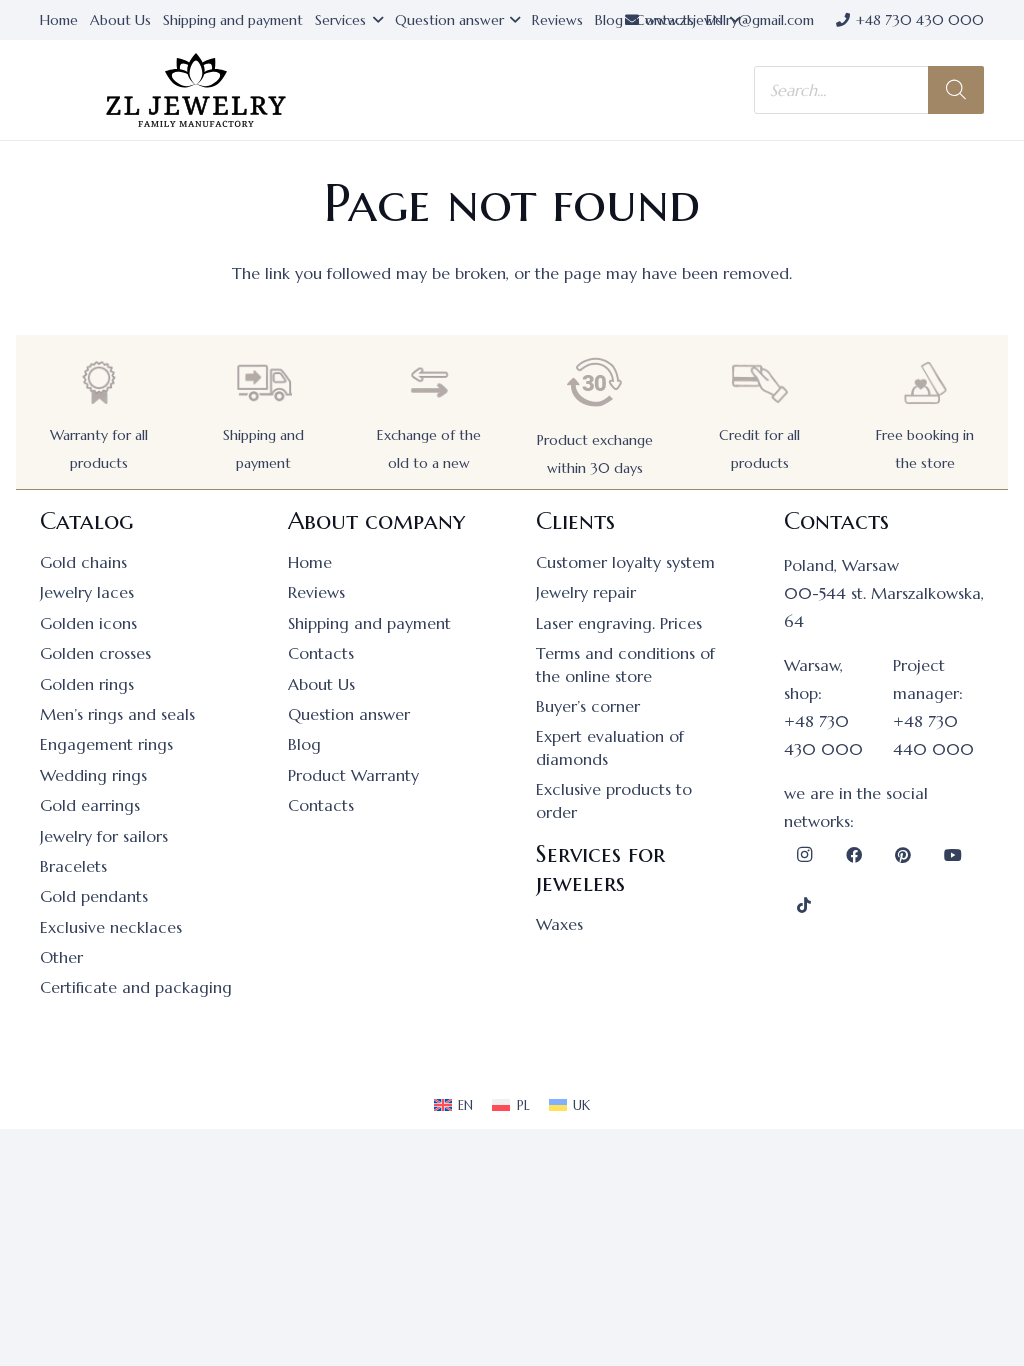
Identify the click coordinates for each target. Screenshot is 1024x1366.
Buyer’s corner (588, 706)
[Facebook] (854, 855)
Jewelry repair (586, 592)
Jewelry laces (87, 592)
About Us (321, 684)
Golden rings (87, 684)
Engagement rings (106, 744)
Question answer (349, 714)
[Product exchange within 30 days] (595, 382)
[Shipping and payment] (264, 382)
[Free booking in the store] (925, 382)
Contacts (321, 653)
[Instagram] (804, 855)
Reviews (316, 592)
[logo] (196, 90)
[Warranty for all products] (99, 382)
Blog (304, 744)
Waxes (559, 924)
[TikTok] (804, 905)
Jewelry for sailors (104, 836)
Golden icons (88, 623)
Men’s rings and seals (117, 714)
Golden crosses (95, 653)
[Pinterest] (903, 855)
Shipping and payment (369, 623)
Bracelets (73, 866)
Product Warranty (353, 775)
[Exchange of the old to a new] (429, 382)
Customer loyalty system (625, 562)
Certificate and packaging (136, 987)
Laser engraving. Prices (619, 623)
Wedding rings (93, 775)
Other (61, 957)
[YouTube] (953, 855)
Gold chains (83, 562)
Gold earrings (90, 805)
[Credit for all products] (760, 382)
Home (310, 562)
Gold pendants (94, 896)
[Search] (956, 90)
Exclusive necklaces (111, 927)
